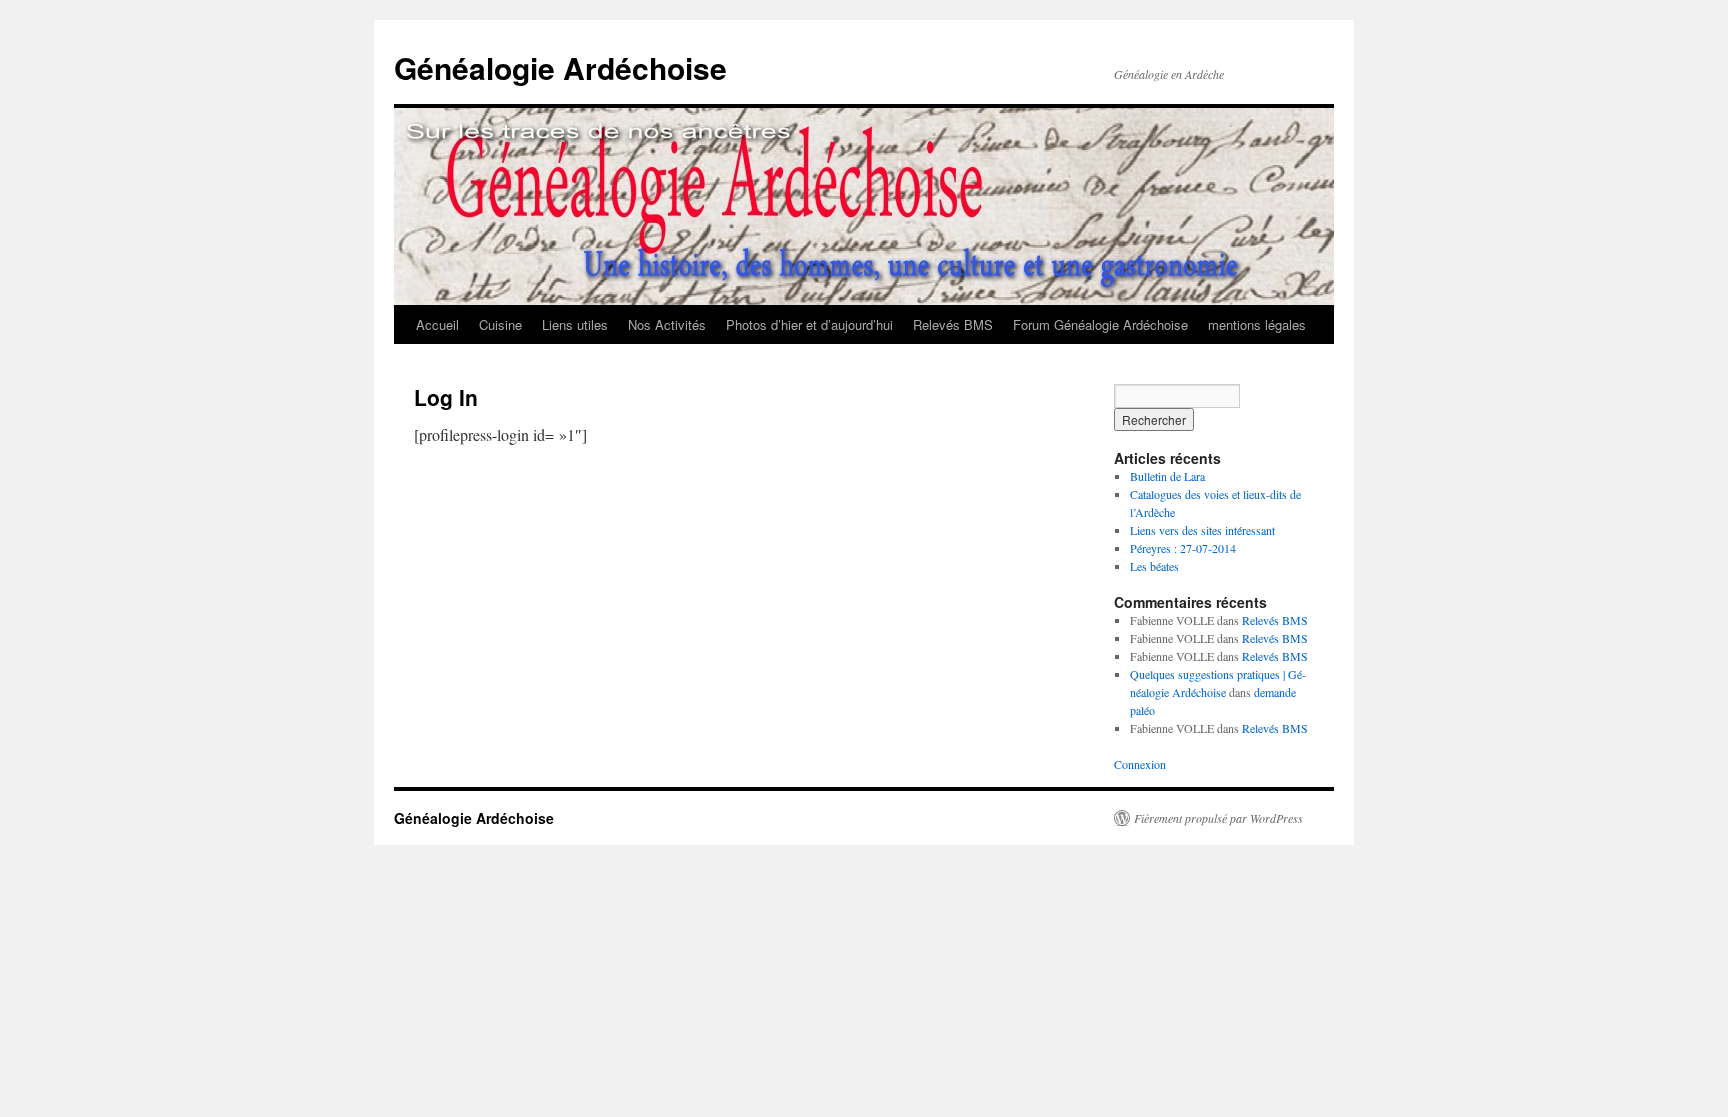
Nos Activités (667, 324)
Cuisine (500, 324)
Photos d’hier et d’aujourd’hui (809, 324)
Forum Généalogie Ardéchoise (1100, 324)
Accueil (437, 324)
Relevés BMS (953, 324)
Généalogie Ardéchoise (560, 67)
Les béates (1154, 566)
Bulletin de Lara (1167, 476)
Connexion (1140, 764)
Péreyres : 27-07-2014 (1183, 548)
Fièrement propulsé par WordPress (1218, 818)
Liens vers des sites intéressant (1202, 530)
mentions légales (1257, 324)
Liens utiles (575, 324)
